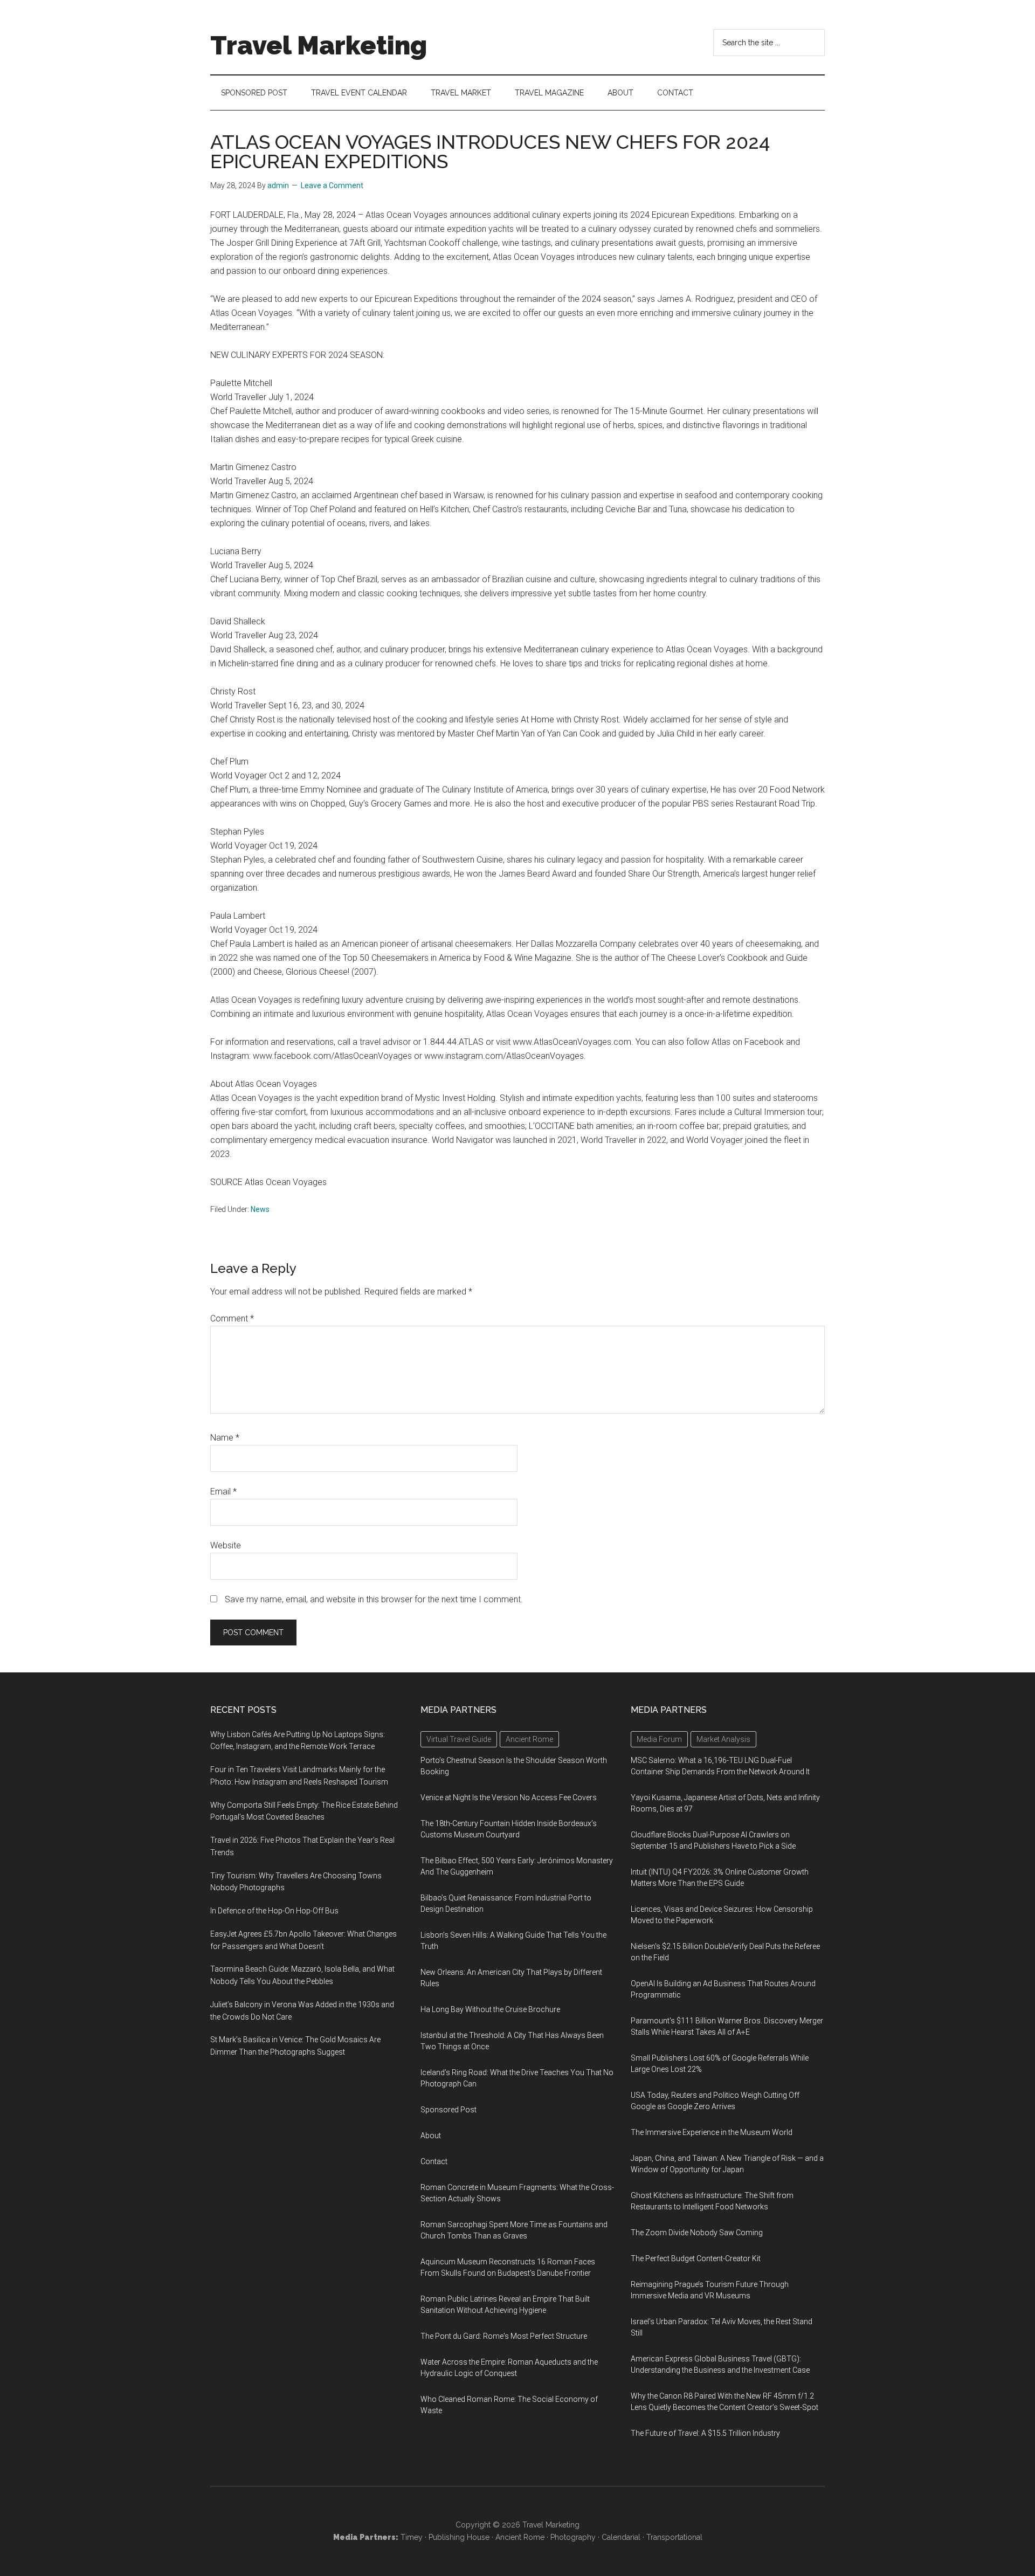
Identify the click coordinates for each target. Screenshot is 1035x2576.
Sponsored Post (448, 2110)
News (260, 1209)
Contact (434, 2161)
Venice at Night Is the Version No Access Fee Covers (509, 1797)
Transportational (674, 2537)
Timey (412, 2537)
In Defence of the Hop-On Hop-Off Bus (274, 1911)
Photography (573, 2537)
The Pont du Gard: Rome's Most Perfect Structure (504, 2336)
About (431, 2136)
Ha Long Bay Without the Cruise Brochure (490, 2009)
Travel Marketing (319, 45)
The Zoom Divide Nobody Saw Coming (697, 2233)
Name (225, 1438)
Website (226, 1545)
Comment (232, 1318)
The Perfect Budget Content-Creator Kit (696, 2258)
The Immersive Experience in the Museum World (712, 2132)
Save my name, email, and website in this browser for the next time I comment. (374, 1599)
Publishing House (459, 2537)
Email (223, 1492)
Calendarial (621, 2537)
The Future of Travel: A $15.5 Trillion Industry (705, 2433)
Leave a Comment (332, 185)
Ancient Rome (520, 2537)
